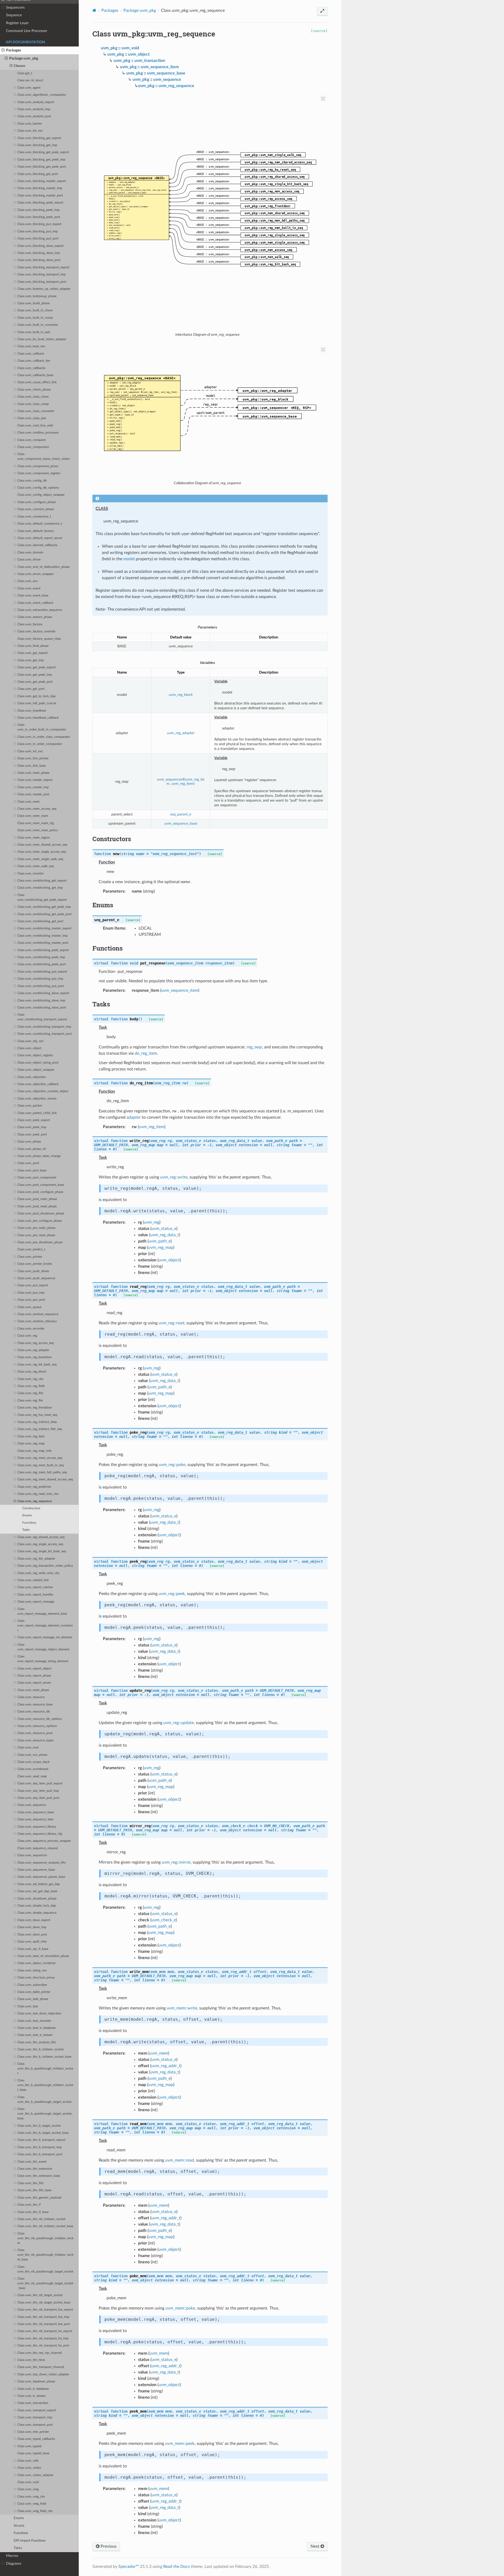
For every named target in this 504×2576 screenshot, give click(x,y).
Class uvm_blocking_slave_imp (39, 253)
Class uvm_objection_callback (38, 1084)
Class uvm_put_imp (31, 1293)
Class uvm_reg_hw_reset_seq (37, 1415)
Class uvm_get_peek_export (36, 667)
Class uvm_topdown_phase (36, 2382)
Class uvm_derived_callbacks (37, 545)
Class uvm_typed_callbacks (36, 2439)
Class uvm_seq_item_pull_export (40, 1783)
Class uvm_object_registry (35, 1055)
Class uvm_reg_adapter (33, 1350)
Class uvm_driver (29, 560)
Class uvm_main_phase (33, 773)
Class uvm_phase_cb (32, 1149)
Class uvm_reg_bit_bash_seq (37, 1365)
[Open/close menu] (3, 8)
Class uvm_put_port (31, 1300)
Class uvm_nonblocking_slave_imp (41, 1001)
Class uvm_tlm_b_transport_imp (40, 2147)
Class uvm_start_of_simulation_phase (43, 1956)
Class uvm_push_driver (33, 1271)
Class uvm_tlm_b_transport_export (41, 2140)
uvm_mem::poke (180, 2308)
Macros (12, 2556)
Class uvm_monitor (31, 874)
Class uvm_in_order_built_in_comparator (42, 727)
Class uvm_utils (28, 2461)
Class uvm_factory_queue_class (39, 639)
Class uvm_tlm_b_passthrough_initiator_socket (45, 2069)
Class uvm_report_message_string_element (43, 1659)
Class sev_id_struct (30, 80)
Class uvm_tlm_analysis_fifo (37, 2042)
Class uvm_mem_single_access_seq (42, 852)
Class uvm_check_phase (34, 390)
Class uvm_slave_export (34, 1920)
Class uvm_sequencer (32, 1855)
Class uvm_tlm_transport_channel (41, 2367)
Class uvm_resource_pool (35, 1733)
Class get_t (25, 73)
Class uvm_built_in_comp (35, 318)
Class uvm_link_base (31, 766)
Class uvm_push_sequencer (36, 1278)
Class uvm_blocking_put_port (38, 239)
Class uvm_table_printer (34, 1992)
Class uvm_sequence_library (37, 1827)
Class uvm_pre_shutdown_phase (40, 1242)
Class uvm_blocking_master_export (42, 181)
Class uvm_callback (31, 354)
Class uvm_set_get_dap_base (37, 1891)
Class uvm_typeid (29, 2446)
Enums (27, 1515)
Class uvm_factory (30, 624)
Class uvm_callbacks (31, 368)
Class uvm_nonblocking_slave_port (42, 1008)
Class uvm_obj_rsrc (31, 1041)
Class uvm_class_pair (32, 418)
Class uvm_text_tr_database (36, 2028)
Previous (108, 2546)
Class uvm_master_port (33, 794)
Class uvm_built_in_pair (34, 332)
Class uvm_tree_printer (33, 2432)
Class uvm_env (28, 581)
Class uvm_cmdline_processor (38, 433)
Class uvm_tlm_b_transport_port (40, 2154)
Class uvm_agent (29, 88)
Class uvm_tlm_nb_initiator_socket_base (45, 2226)
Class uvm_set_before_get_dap (39, 1884)
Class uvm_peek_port (32, 1135)
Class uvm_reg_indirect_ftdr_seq (40, 1429)
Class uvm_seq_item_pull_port (38, 1798)
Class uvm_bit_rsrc (30, 131)
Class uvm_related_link (33, 1580)
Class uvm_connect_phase (36, 509)
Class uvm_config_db (32, 481)
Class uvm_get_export (32, 653)
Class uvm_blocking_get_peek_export (43, 152)
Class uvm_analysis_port (34, 116)
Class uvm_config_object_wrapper (41, 495)
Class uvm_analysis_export (36, 102)
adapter (134, 1117)
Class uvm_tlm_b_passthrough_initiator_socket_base (45, 2085)
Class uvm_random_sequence (38, 1314)
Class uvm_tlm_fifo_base (34, 2190)
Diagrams (14, 2564)
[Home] (94, 10)
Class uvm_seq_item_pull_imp (38, 1791)
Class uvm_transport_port (35, 2425)
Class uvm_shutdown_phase (37, 1899)
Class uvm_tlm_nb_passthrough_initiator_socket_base (45, 2255)
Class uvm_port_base (32, 1170)
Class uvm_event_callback (35, 603)
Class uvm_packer (30, 1106)
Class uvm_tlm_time (31, 2360)
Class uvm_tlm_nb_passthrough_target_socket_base (45, 2283)
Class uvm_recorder (31, 1329)
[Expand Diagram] (323, 98)
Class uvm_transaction (33, 2403)
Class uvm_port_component (37, 1178)
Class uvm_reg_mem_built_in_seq (41, 1465)
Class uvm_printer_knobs (35, 1264)
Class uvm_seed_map (32, 1776)
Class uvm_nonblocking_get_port (40, 921)
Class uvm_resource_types (35, 1740)
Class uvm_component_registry (39, 473)
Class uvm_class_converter (36, 411)
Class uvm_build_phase (33, 303)
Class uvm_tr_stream (31, 2396)
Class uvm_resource (31, 1697)
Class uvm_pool (28, 1163)
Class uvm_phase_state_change (39, 1156)
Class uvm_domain (30, 553)
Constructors (31, 1508)
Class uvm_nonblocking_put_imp (40, 979)
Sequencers (15, 7)
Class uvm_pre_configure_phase (40, 1221)
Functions (29, 1523)
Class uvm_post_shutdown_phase (41, 1214)
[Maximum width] (322, 11)
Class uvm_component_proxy (38, 466)
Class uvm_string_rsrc (32, 1970)
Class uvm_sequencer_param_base (41, 1877)
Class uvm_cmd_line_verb (35, 426)
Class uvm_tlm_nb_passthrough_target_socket (45, 2269)
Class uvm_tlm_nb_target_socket (40, 2295)
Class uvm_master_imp (33, 787)
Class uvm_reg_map (31, 1444)
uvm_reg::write (174, 1177)
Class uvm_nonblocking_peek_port (41, 964)
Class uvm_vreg (28, 2489)
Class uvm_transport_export (37, 2410)
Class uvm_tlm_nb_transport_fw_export (45, 2331)
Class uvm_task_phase (33, 1999)
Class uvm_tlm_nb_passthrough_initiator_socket (45, 2238)
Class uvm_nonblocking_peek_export (43, 950)
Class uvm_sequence (32, 1805)
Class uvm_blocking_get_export (39, 138)
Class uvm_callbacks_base (35, 375)
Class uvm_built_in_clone (35, 310)
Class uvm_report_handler (35, 1595)
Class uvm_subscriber (32, 1985)
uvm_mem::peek (180, 2444)
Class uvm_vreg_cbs (31, 2497)
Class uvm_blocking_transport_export (43, 267)
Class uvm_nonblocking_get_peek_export (42, 897)
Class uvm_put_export (33, 1285)
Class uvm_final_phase (33, 646)
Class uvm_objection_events (37, 1099)
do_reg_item (146, 1053)
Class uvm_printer (30, 1257)
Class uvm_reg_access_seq (36, 1343)
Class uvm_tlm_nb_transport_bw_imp (43, 2317)
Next (316, 2546)
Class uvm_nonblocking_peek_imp (41, 957)
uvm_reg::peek (172, 1594)
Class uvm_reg (27, 1336)
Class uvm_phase (29, 1142)
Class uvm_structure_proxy (36, 1978)
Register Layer (17, 23)
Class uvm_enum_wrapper (35, 574)
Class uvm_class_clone (33, 397)
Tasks (26, 1530)
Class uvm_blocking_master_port (40, 196)
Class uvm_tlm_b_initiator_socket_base (44, 2057)
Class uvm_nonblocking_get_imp (40, 888)
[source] (319, 31)
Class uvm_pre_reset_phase (36, 1235)
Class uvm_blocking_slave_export (40, 246)
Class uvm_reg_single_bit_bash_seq (42, 1551)
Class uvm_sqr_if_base (33, 1949)
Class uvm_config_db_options (38, 488)
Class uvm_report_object (34, 1669)
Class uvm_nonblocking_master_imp (43, 936)
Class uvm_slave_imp (32, 1927)
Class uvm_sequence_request (38, 1848)
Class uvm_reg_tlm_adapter (36, 1559)
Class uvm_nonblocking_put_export (42, 972)
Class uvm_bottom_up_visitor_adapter (44, 289)
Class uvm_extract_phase (35, 617)
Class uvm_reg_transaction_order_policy (45, 1566)
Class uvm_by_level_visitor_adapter (42, 339)
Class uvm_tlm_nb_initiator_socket (41, 2219)
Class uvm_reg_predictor (34, 1487)
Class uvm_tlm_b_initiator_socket (40, 2049)
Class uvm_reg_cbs (30, 1379)
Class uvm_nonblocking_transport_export (42, 1017)
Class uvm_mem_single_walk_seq (40, 859)
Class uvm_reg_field (31, 1386)
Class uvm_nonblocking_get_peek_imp (44, 907)
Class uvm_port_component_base (41, 1185)
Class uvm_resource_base (35, 1705)
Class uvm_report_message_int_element (45, 1637)
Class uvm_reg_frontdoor (35, 1408)
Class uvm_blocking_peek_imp (38, 210)
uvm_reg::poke (172, 1465)
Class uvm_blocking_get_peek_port (42, 167)
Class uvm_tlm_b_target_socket (39, 2126)
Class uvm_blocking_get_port (38, 174)
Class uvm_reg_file (30, 1401)
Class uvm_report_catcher (35, 1587)
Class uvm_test (28, 2006)
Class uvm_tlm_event (32, 2162)
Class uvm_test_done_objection (39, 2014)
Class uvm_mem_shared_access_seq (42, 845)
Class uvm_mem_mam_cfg (36, 823)
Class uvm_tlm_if (29, 2205)
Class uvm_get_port (31, 689)
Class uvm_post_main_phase (37, 1199)
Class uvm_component (33, 447)
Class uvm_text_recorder (34, 2021)
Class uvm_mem (28, 802)
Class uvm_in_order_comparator (40, 744)
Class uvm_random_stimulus (37, 1321)
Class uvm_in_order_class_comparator (44, 737)
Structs (19, 2526)
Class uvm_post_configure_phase (40, 1192)
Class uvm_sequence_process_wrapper (44, 1841)
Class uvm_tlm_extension (35, 2169)
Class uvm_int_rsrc (30, 751)
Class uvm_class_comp (33, 404)
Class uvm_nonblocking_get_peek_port (44, 914)
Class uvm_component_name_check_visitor (44, 457)
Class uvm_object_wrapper (36, 1070)
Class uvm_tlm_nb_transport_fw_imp (43, 2338)
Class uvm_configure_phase (36, 502)
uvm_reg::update (178, 1723)
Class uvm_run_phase (32, 1755)
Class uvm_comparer (32, 440)
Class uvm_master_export (35, 780)
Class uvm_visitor (29, 2468)
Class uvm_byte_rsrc (31, 346)
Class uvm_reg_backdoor (35, 1357)
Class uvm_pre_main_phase (36, 1228)
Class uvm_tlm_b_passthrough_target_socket (44, 2100)
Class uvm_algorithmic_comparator (42, 95)
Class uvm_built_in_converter (38, 325)
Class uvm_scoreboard (33, 1769)
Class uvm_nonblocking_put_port (41, 986)
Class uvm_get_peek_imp (35, 675)
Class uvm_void (28, 2482)
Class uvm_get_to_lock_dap (36, 696)
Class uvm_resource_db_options (40, 1719)
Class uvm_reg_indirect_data (37, 1422)
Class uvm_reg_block (32, 1372)
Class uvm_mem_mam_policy (38, 830)
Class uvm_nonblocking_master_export (44, 928)
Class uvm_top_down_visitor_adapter (43, 2374)
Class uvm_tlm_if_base (33, 2212)
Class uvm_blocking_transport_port (42, 282)
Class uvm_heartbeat (32, 711)
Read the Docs (177, 2567)
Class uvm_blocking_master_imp (40, 188)
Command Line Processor (27, 31)
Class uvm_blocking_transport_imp (41, 274)
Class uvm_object (29, 1048)
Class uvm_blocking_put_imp (38, 231)
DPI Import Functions (30, 2541)
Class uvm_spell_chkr (32, 1942)
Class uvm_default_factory (36, 531)
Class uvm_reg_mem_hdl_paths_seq (42, 1472)
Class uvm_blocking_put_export (39, 224)
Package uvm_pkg (24, 58)
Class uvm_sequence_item (35, 1819)
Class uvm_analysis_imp (34, 109)
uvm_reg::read (171, 1323)
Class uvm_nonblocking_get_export (42, 881)
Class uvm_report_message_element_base (42, 1611)
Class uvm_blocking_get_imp (37, 145)
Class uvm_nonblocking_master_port (43, 943)
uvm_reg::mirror (176, 1862)
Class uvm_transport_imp (35, 2417)
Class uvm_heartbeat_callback (38, 718)
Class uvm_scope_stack (33, 1762)
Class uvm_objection (32, 1077)
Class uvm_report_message (36, 1602)
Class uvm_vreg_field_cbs (35, 2511)
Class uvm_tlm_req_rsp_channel (40, 2353)
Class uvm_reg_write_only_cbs (38, 1573)
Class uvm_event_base (33, 596)
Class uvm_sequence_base (36, 1812)
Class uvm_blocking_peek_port (39, 217)
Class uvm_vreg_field (32, 2504)
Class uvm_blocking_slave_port (39, 260)
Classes (19, 66)
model (129, 559)
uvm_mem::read (180, 2160)
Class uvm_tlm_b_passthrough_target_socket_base (45, 2114)
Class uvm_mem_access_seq (37, 809)
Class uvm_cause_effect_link (37, 382)
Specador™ (129, 2567)
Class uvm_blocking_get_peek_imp (41, 160)
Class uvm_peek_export (34, 1120)
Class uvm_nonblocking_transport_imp (44, 1027)
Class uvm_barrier (30, 124)
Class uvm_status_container (36, 1963)
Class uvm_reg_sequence (35, 1501)
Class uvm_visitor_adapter (35, 2475)
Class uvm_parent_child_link (37, 1113)
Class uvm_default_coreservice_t (40, 524)
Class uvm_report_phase (34, 1676)
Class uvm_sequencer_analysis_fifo (41, 1863)
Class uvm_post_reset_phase (37, 1206)
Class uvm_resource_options (37, 1726)
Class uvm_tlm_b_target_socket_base (43, 2133)
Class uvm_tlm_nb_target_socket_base (44, 2303)
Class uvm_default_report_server (40, 538)
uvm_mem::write (182, 2008)
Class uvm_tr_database (33, 2389)
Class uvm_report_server (34, 1683)
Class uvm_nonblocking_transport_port (44, 1034)
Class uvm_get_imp (31, 660)
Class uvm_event (29, 588)
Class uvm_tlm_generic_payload (39, 2198)
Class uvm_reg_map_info (35, 1451)
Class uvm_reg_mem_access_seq (40, 1458)
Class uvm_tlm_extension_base (39, 2176)
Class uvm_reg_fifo (30, 1393)
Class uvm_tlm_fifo (30, 2183)
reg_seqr (254, 1047)
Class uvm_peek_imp (32, 1127)
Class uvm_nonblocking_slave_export (43, 993)
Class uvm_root (28, 1748)
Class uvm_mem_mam (33, 816)
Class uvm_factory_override (36, 631)
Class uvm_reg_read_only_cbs (38, 1494)
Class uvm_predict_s (31, 1249)
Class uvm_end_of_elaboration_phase (43, 567)
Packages (14, 50)
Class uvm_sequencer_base (36, 1870)
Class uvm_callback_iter (34, 361)
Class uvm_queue (29, 1307)
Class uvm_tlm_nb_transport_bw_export (45, 2310)
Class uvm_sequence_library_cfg (40, 1834)
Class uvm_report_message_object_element (43, 1647)
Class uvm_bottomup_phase (37, 296)
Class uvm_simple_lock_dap (37, 1906)
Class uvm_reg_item (31, 1436)
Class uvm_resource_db (34, 1712)
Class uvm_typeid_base (33, 2453)
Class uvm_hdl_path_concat (37, 703)
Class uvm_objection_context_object (43, 1091)
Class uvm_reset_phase (33, 1690)
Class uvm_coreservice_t (34, 517)
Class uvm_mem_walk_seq (36, 866)
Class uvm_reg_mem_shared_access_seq (45, 1479)
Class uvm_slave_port (32, 1935)
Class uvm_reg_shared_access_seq (41, 1537)
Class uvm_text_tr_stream (35, 2035)
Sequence (14, 15)
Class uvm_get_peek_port (35, 682)
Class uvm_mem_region (34, 838)
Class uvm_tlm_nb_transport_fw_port (43, 2346)
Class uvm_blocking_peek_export (40, 203)
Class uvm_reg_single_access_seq (40, 1544)
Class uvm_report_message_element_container (45, 1626)
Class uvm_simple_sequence (37, 1913)
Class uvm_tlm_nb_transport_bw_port (44, 2324)
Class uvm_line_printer (33, 758)
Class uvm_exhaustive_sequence (40, 610)
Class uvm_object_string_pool (38, 1063)
